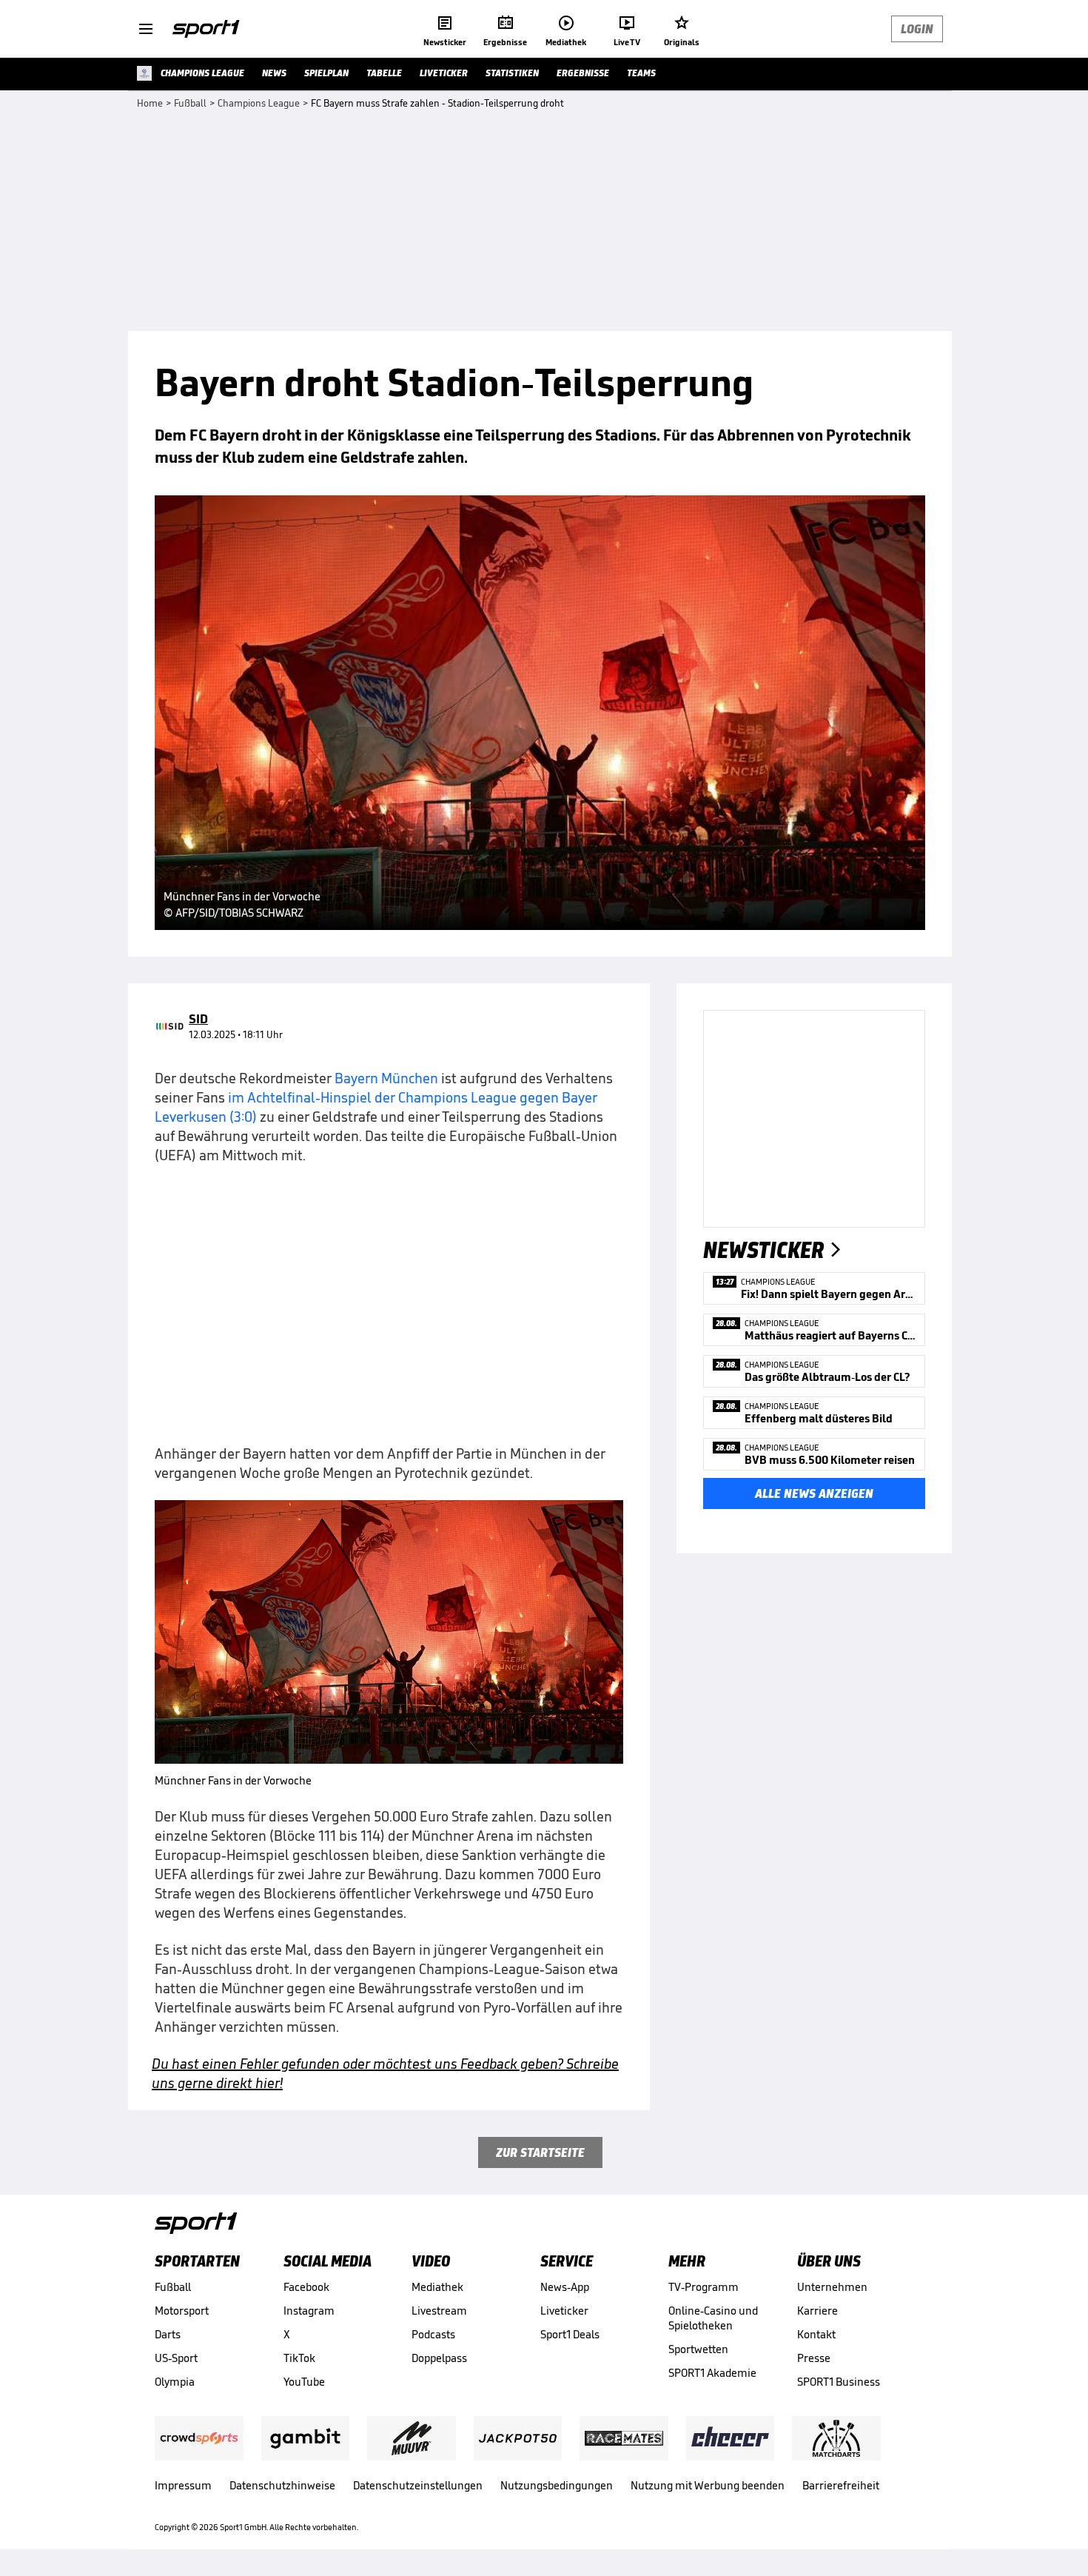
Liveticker (564, 2311)
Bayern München (386, 1078)
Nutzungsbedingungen (557, 2485)
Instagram (309, 2311)
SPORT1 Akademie (712, 2373)
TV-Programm (703, 2287)
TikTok (299, 2358)
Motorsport (182, 2311)
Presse (814, 2358)
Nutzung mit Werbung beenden (708, 2485)
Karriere (817, 2311)
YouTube (304, 2382)
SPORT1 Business (839, 2382)
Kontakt (816, 2334)
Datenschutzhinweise (282, 2485)
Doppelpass (439, 2358)
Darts (168, 2334)
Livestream (439, 2311)
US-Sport (176, 2358)
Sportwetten (698, 2349)
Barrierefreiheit (841, 2485)
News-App (565, 2287)
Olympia (175, 2382)
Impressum (183, 2485)
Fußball (173, 2287)
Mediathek (437, 2287)
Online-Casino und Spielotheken (713, 2318)
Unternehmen (832, 2287)
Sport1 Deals (570, 2334)
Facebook (306, 2287)
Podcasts (433, 2334)
